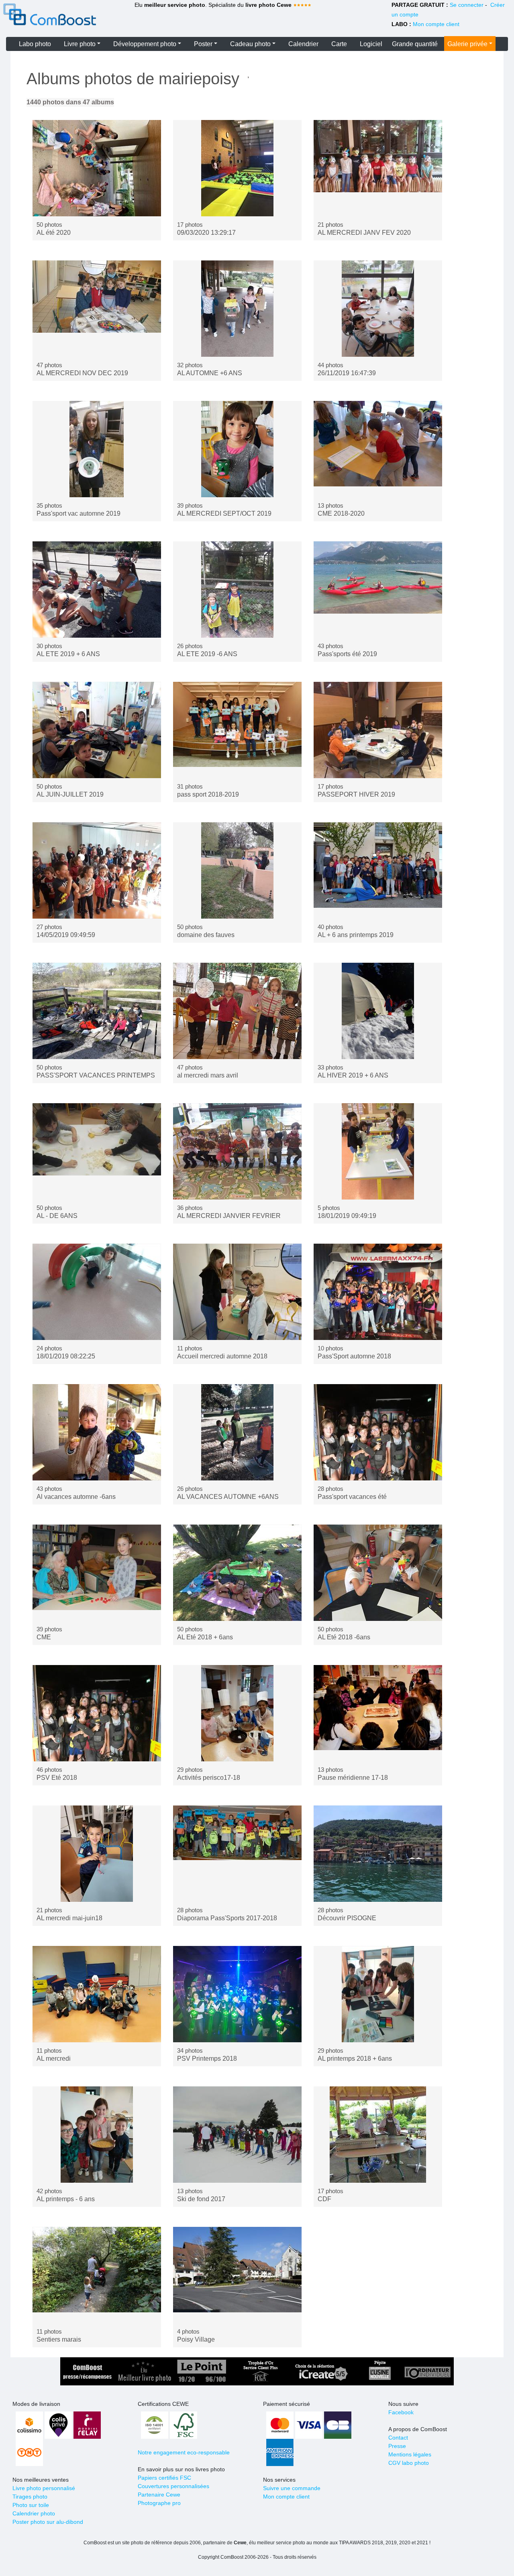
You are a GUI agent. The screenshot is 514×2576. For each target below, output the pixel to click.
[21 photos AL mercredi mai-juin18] (97, 1854)
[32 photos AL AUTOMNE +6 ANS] (237, 309)
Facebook (401, 2412)
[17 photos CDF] (378, 2135)
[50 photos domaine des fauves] (237, 870)
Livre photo (80, 44)
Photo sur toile (31, 2505)
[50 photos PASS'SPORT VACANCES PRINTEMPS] (97, 1011)
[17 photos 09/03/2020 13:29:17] (237, 168)
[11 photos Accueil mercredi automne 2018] (237, 1292)
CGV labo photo (409, 2463)
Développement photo (145, 44)
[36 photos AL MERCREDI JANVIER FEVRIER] (237, 1151)
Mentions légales (410, 2454)
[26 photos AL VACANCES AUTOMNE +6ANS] (237, 1432)
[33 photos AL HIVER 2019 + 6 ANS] (378, 1011)
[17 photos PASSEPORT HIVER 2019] (378, 730)
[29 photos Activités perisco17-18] (237, 1713)
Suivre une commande (292, 2488)
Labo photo (35, 44)
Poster (203, 44)
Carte (339, 44)
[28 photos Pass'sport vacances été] (378, 1432)
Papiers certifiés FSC (164, 2478)
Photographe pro (159, 2503)
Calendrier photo (34, 2513)
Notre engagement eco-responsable (184, 2452)
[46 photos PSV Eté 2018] (97, 1713)
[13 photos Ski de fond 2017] (237, 2135)
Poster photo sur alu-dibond (48, 2522)
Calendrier (303, 44)
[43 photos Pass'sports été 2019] (378, 590)
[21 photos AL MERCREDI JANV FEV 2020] (378, 168)
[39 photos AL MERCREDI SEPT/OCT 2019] (237, 449)
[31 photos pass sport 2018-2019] (237, 730)
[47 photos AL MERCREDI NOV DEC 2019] (97, 309)
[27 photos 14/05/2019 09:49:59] (97, 870)
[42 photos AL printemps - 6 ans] (97, 2135)
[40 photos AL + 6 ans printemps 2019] (378, 870)
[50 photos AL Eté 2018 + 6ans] (237, 1573)
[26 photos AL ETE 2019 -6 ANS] (237, 590)
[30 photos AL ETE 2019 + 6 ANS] (97, 590)
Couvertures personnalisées (173, 2486)
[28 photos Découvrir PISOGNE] (378, 1854)
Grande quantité (415, 44)
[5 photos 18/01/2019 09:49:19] (378, 1151)
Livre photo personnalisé (44, 2488)
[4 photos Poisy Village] (237, 2275)
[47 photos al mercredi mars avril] (237, 1011)
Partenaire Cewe (159, 2495)
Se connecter (467, 5)
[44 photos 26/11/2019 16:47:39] (378, 309)
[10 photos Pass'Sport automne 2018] (378, 1292)
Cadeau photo (250, 44)
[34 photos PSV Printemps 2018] (237, 1994)
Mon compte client (436, 24)
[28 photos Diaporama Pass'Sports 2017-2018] (237, 1854)
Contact (398, 2438)
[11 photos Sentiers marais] (97, 2275)
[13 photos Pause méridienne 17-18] (378, 1713)
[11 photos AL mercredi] (97, 1994)
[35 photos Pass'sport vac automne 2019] (97, 449)
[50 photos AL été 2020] (97, 168)
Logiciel (371, 44)
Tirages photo (30, 2497)
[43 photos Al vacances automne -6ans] (97, 1432)
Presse (397, 2446)
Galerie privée (467, 44)
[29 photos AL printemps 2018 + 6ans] (378, 1994)
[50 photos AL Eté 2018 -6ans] (378, 1573)
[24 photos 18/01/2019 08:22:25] (97, 1292)
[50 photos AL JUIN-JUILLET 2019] (97, 730)
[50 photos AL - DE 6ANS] (97, 1151)
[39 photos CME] (97, 1573)
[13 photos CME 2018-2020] (378, 449)
